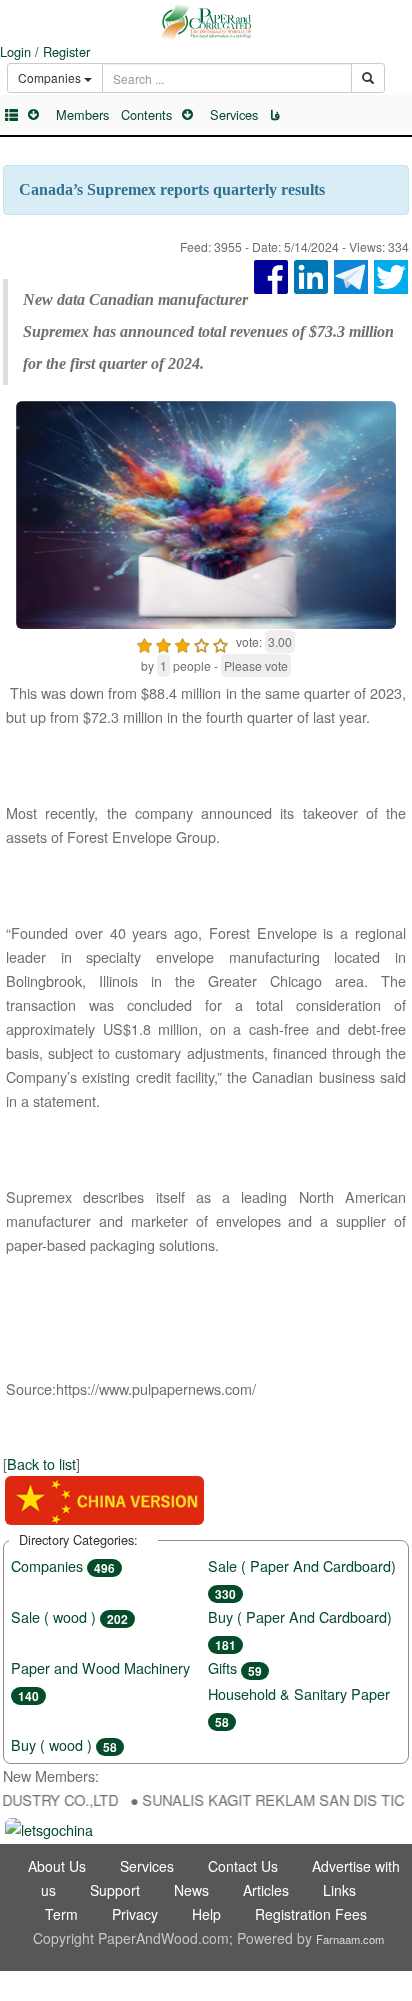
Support (115, 1890)
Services (234, 114)
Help (206, 1914)
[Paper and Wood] (206, 22)
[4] (201, 642)
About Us (57, 1866)
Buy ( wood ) (64, 1744)
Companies (63, 1565)
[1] (144, 642)
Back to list (41, 1463)
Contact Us (243, 1866)
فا (275, 115)
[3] (182, 642)
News (191, 1890)
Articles (266, 1890)
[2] (163, 642)
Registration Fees (311, 1914)
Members (82, 114)
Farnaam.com (350, 1939)
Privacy (135, 1914)
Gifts (235, 1667)
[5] (220, 642)
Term (61, 1914)
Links (339, 1890)
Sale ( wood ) (69, 1616)
